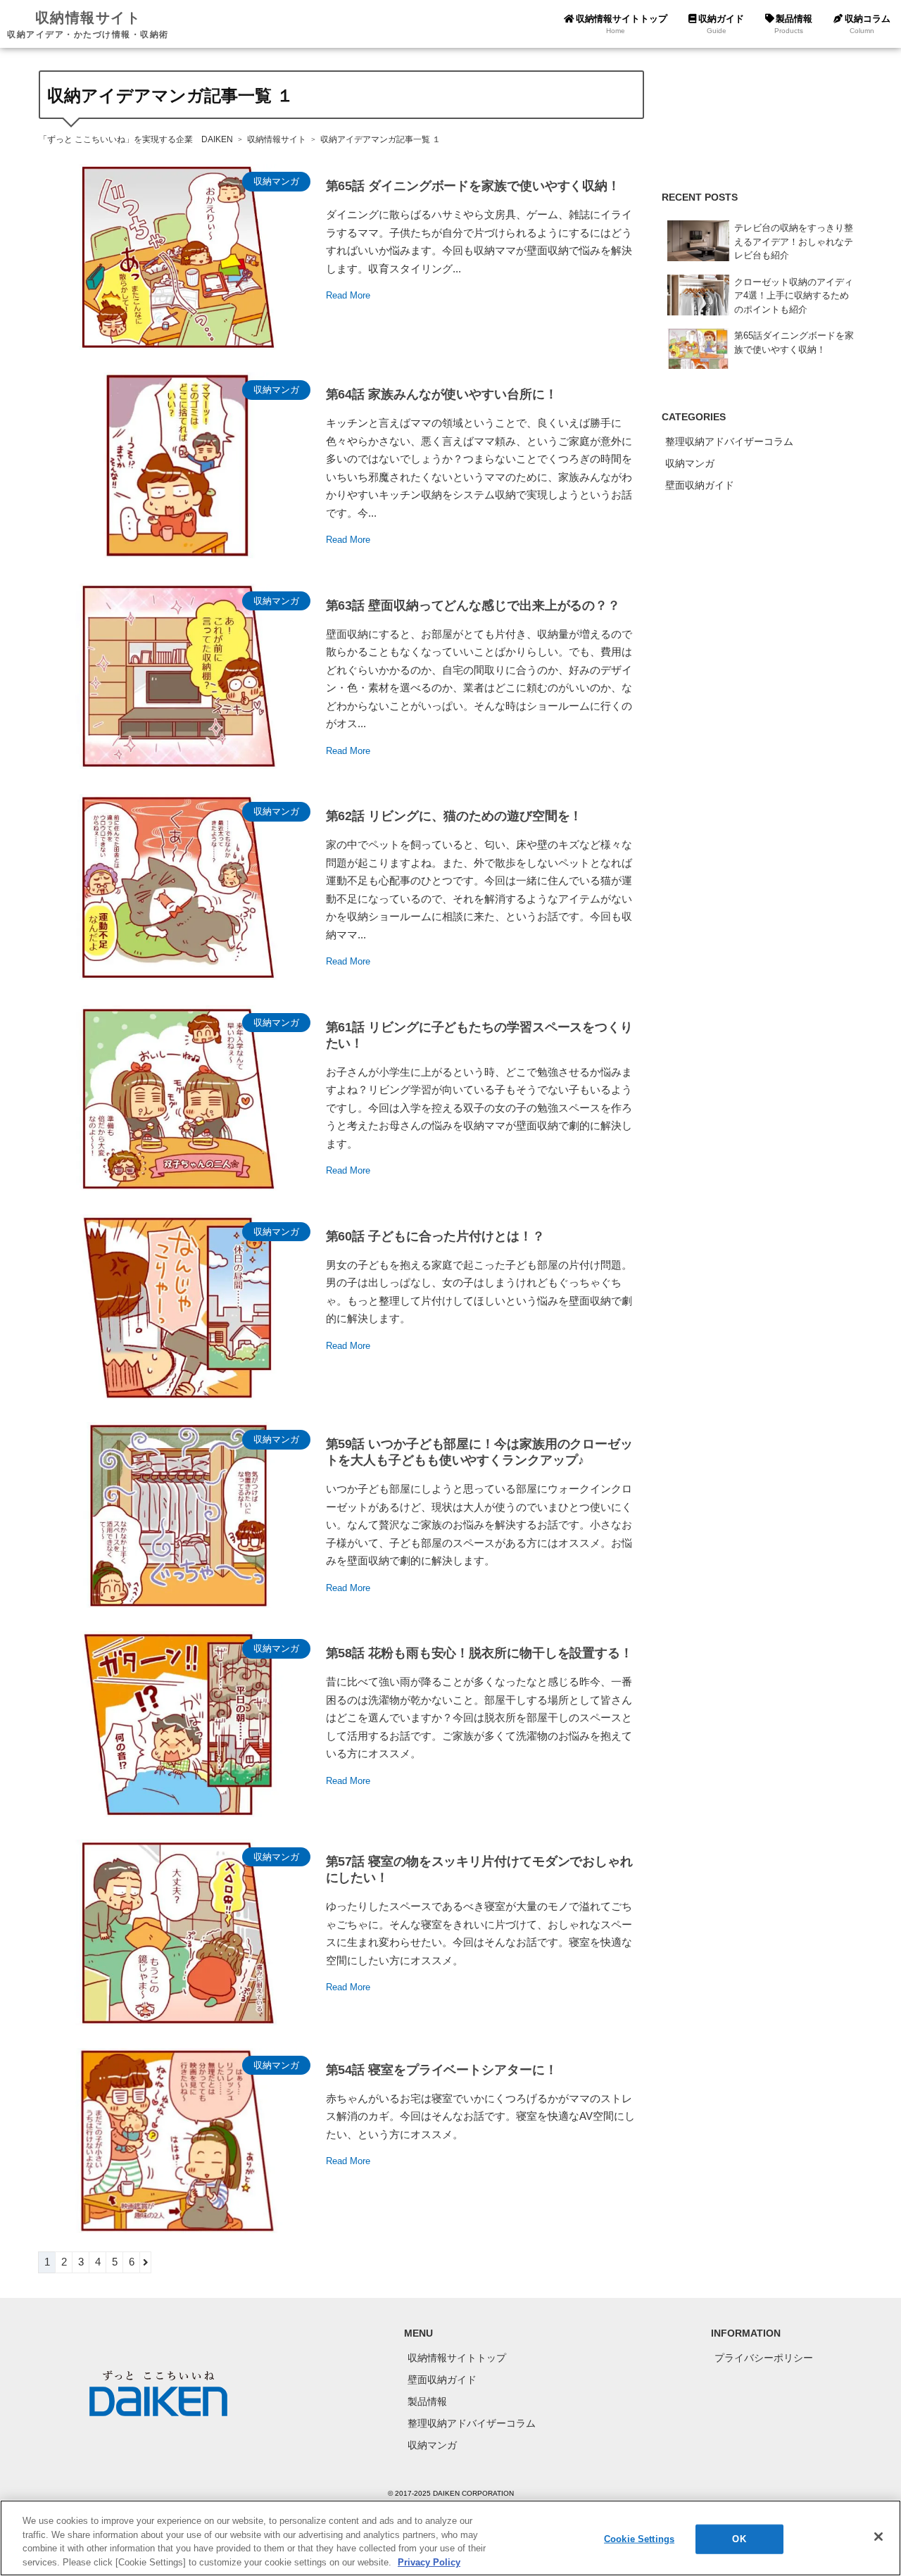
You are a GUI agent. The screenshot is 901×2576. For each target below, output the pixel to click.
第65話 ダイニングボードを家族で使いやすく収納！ (473, 186)
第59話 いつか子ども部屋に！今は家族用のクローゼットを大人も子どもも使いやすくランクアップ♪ (479, 1452)
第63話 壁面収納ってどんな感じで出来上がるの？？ (473, 605)
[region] (450, 2538)
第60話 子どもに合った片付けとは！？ (435, 1236)
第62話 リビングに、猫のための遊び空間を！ (454, 816)
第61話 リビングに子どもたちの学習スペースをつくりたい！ (479, 1035)
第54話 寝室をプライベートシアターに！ (442, 2070)
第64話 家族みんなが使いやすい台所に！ (442, 394)
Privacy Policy (429, 2562)
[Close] (878, 2537)
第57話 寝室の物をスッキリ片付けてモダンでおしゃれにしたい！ (479, 1870)
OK (739, 2539)
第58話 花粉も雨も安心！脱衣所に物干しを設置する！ (479, 1653)
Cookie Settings (639, 2539)
